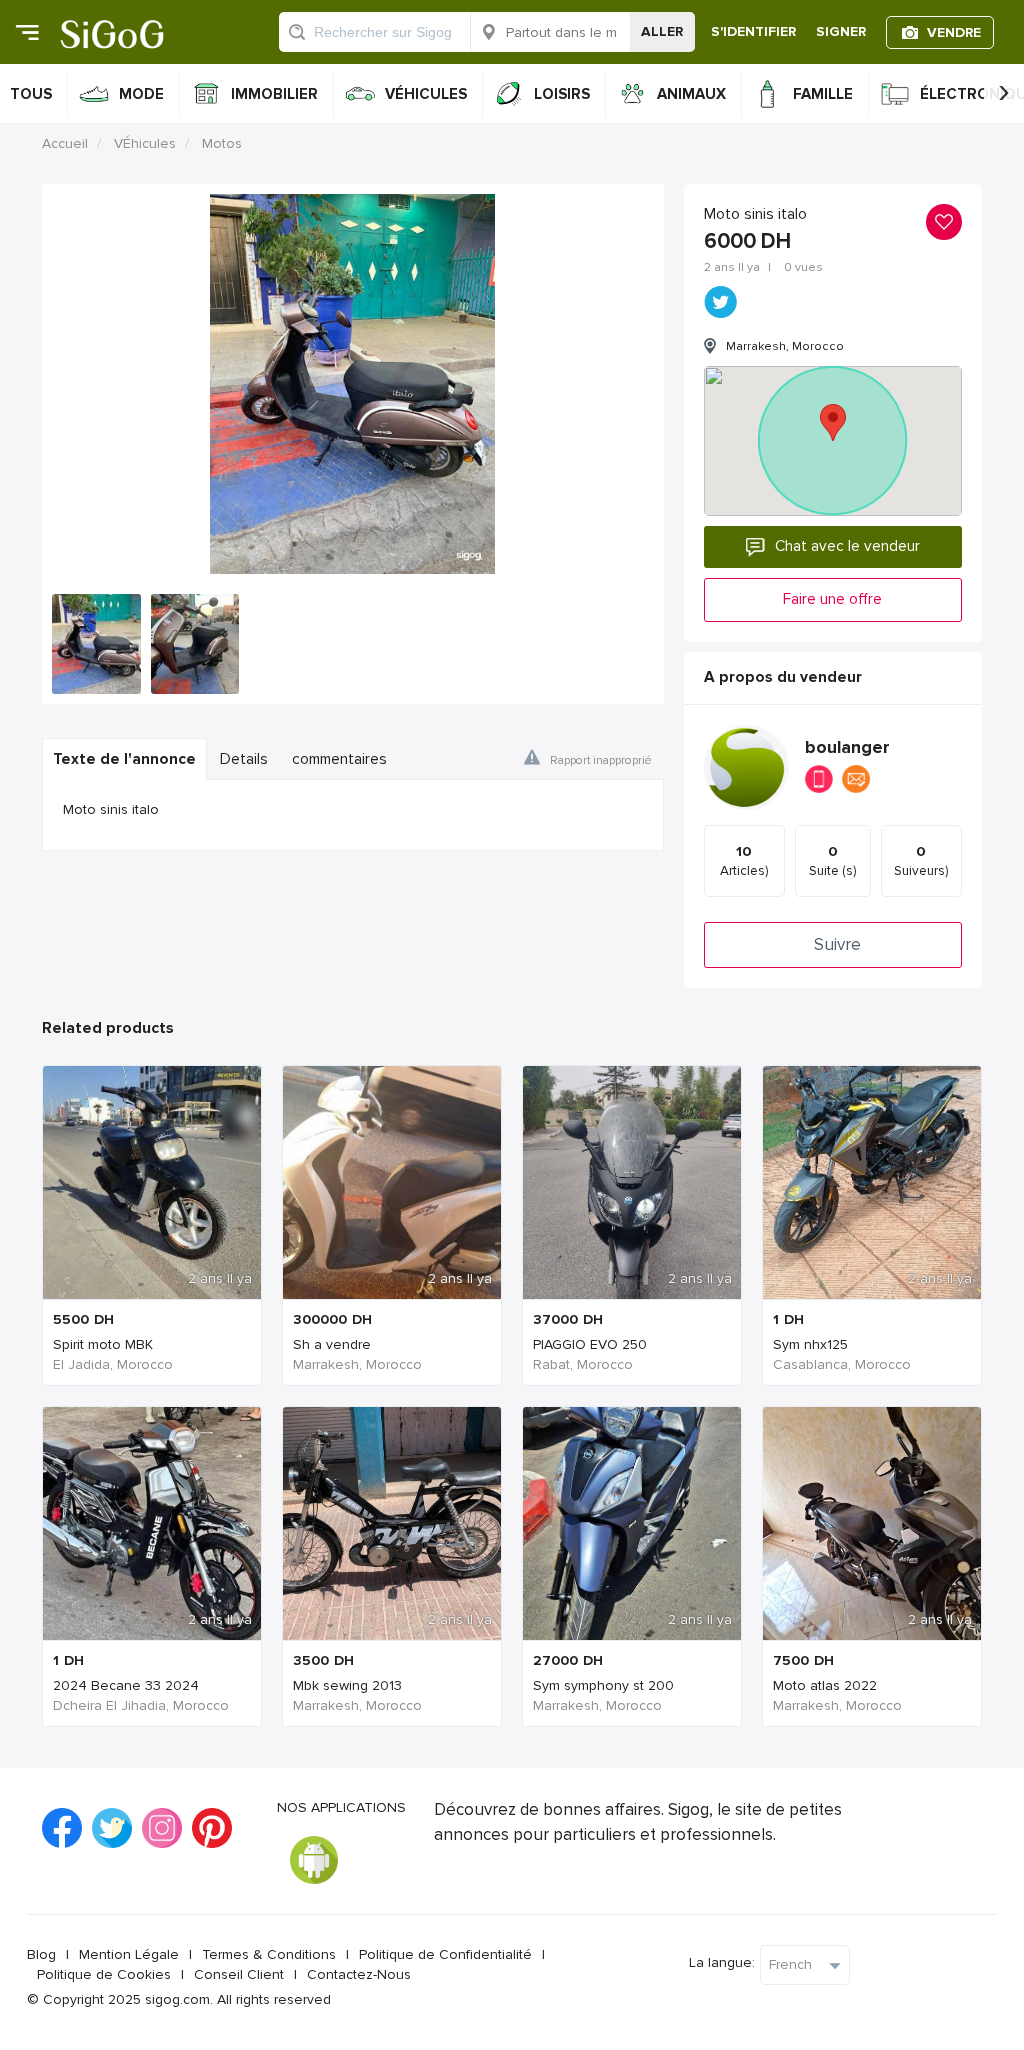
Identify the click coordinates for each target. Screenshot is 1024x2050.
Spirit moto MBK (103, 1344)
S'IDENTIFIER (753, 31)
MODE (141, 94)
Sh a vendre (332, 1344)
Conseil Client (239, 1974)
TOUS (31, 94)
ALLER (662, 31)
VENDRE (954, 32)
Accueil (65, 143)
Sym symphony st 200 (603, 1685)
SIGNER (841, 31)
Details (244, 759)
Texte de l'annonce (124, 759)
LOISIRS (562, 94)
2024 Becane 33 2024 (126, 1685)
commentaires (339, 759)
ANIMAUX (691, 94)
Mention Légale (129, 1954)
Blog (41, 1954)
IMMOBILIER (274, 94)
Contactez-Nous (359, 1974)
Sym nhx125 (810, 1344)
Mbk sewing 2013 (347, 1685)
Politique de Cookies (104, 1974)
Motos (222, 143)
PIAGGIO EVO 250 (590, 1344)
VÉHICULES (426, 94)
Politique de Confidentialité (445, 1954)
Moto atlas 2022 (825, 1685)
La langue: (722, 1962)
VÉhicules (145, 143)
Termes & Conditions (269, 1954)
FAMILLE (823, 94)
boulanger (847, 747)
